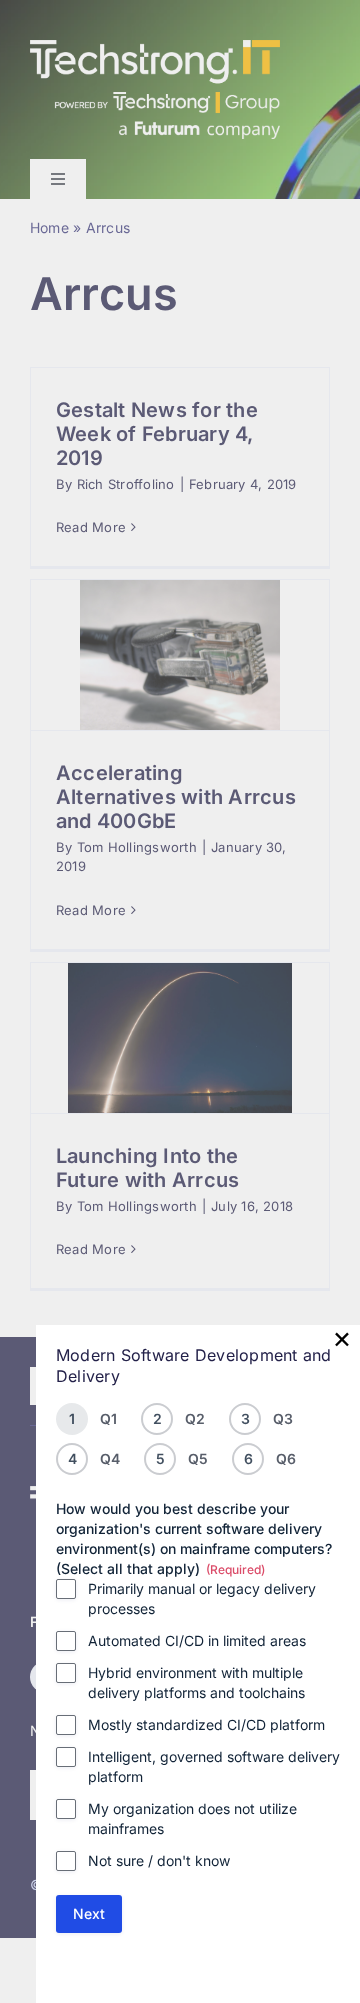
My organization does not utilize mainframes (192, 1818)
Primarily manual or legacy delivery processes (202, 1598)
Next (89, 1913)
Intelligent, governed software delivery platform (214, 1766)
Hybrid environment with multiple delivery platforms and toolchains (196, 1682)
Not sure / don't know (159, 1860)
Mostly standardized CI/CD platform (206, 1724)
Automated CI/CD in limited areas (197, 1640)
